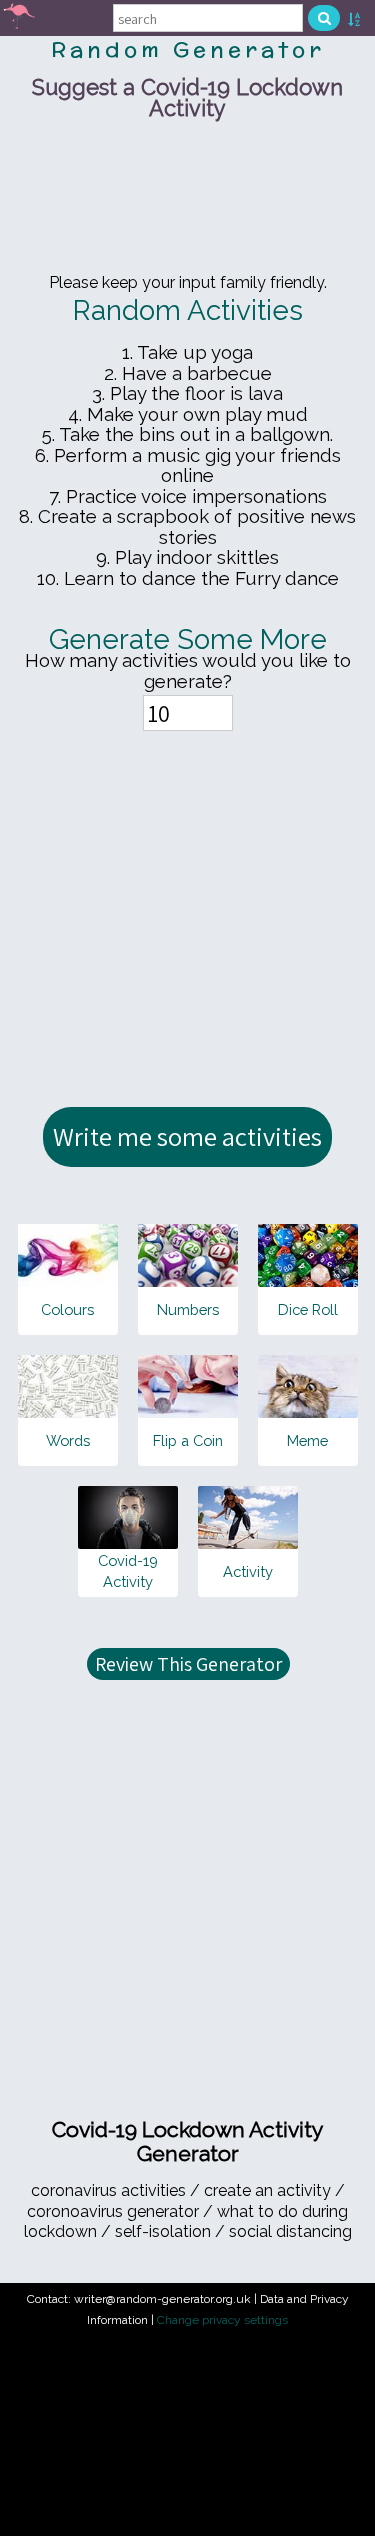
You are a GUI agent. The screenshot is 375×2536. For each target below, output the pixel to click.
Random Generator (188, 49)
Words (68, 1440)
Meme (307, 1440)
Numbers (188, 1309)
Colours (67, 1309)
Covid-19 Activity (128, 1571)
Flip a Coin (188, 1440)
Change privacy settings (222, 2320)
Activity (248, 1571)
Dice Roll (308, 1309)
